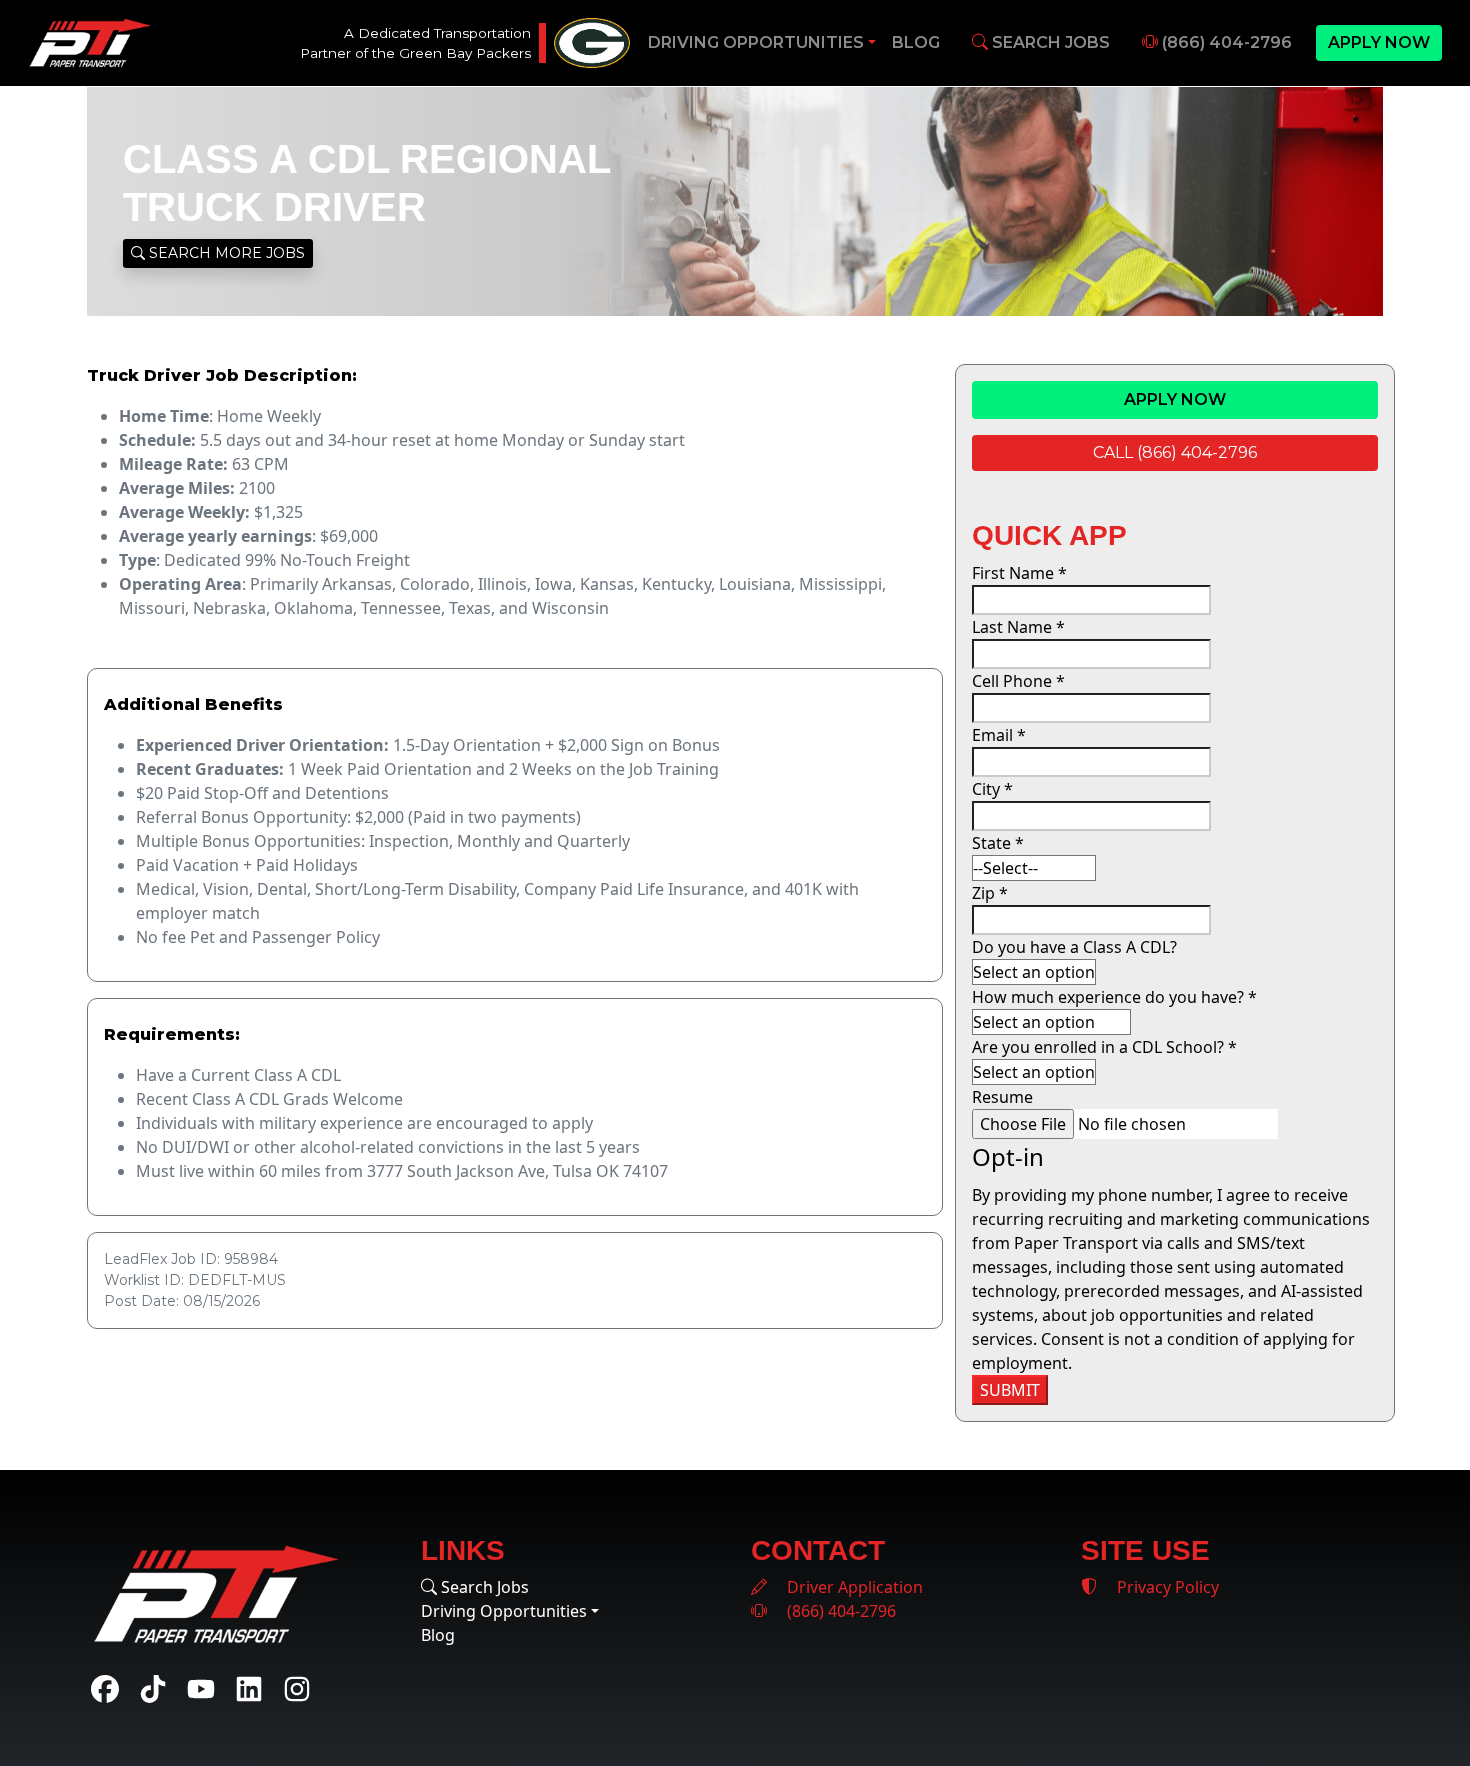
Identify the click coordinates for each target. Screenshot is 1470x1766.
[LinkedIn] (249, 1689)
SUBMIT (1010, 1390)
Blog (916, 42)
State (998, 843)
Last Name (1018, 627)
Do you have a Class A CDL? (1074, 947)
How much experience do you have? (1114, 997)
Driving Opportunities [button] (756, 42)
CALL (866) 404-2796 (1175, 452)
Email (999, 735)
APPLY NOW (1379, 42)
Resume (1002, 1097)
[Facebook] (105, 1689)
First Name (1019, 573)
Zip (990, 893)
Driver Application (853, 1587)
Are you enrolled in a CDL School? (1104, 1047)
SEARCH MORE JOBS (225, 253)
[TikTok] (153, 1689)
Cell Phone (1018, 681)
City (992, 789)
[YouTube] (201, 1689)
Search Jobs (483, 1587)
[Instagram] (297, 1689)
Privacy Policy (1166, 1587)
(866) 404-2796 (1225, 42)
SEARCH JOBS (1049, 42)
